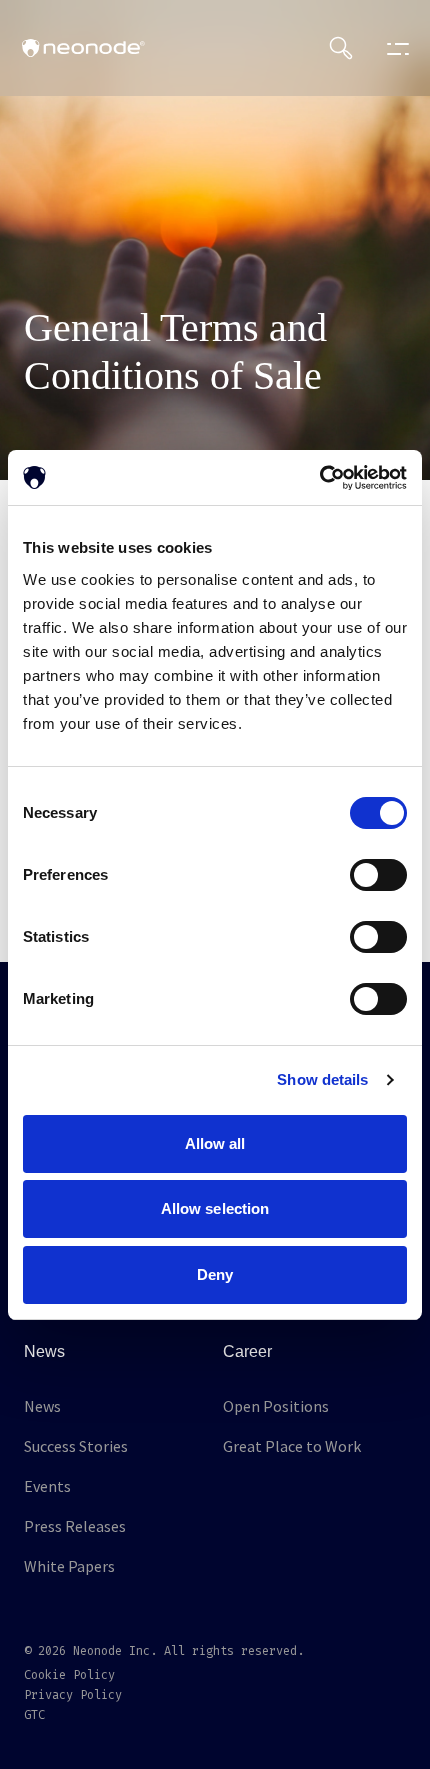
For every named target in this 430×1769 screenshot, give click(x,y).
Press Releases (75, 1526)
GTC (34, 1715)
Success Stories (76, 1446)
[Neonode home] (83, 48)
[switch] (378, 875)
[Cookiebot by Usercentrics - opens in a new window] (319, 478)
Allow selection (215, 1208)
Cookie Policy (69, 1675)
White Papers (69, 1566)
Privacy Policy (73, 1695)
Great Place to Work (292, 1446)
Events (47, 1486)
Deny (215, 1274)
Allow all (215, 1143)
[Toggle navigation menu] (393, 48)
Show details (322, 1079)
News (42, 1406)
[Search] (341, 48)
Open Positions (276, 1406)
